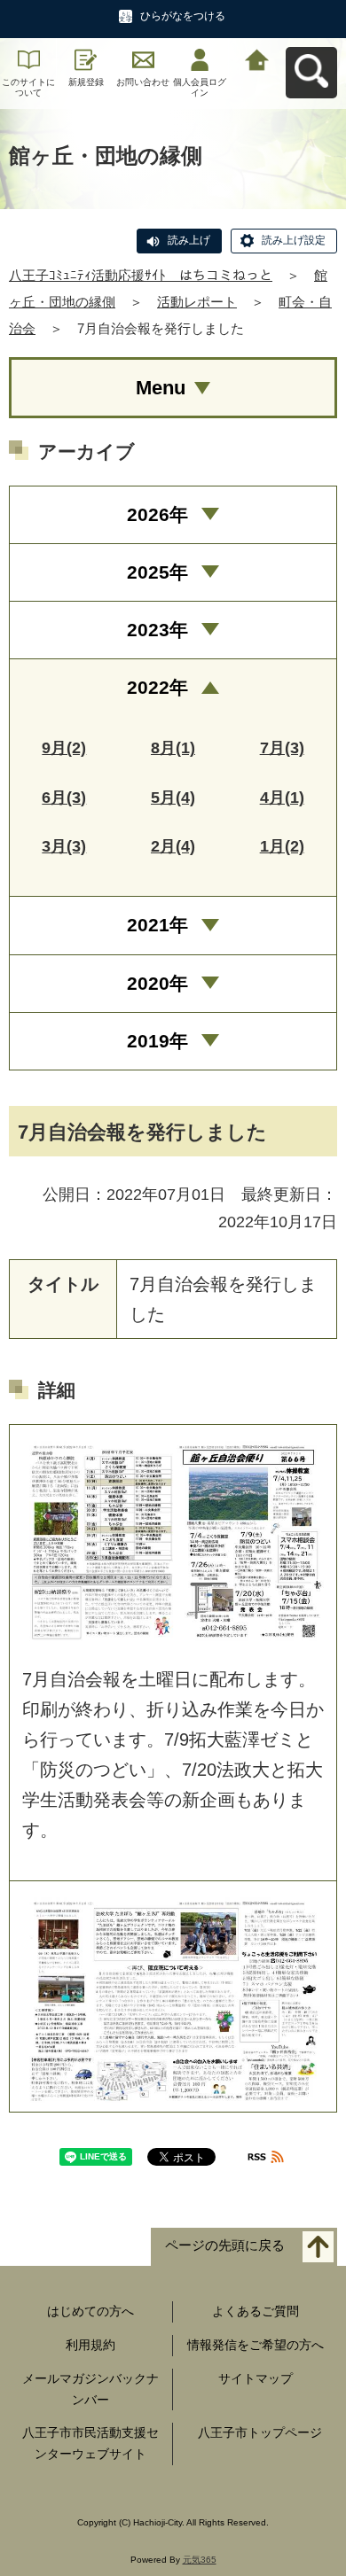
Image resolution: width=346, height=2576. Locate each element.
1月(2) (282, 846)
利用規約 (90, 2345)
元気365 (200, 2560)
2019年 (157, 1041)
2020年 (157, 983)
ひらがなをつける (183, 16)
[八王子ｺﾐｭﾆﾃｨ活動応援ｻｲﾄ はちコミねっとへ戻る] (257, 58)
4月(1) (282, 798)
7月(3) (282, 748)
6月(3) (64, 798)
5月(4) (173, 798)
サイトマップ (256, 2378)
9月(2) (64, 748)
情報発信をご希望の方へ (256, 2345)
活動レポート (197, 302)
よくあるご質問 (256, 2311)
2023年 (157, 630)
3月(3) (64, 846)
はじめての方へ (90, 2311)
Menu (161, 388)
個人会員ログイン (200, 87)
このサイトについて (28, 87)
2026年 (157, 514)
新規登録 (86, 82)
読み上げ (189, 240)
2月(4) (173, 846)
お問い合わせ (143, 82)
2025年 (157, 572)
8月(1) (173, 748)
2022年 (157, 687)
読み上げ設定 (294, 240)
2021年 (157, 925)
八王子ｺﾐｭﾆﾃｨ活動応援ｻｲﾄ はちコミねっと (141, 275)
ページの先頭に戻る (225, 2246)
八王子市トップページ (260, 2432)
